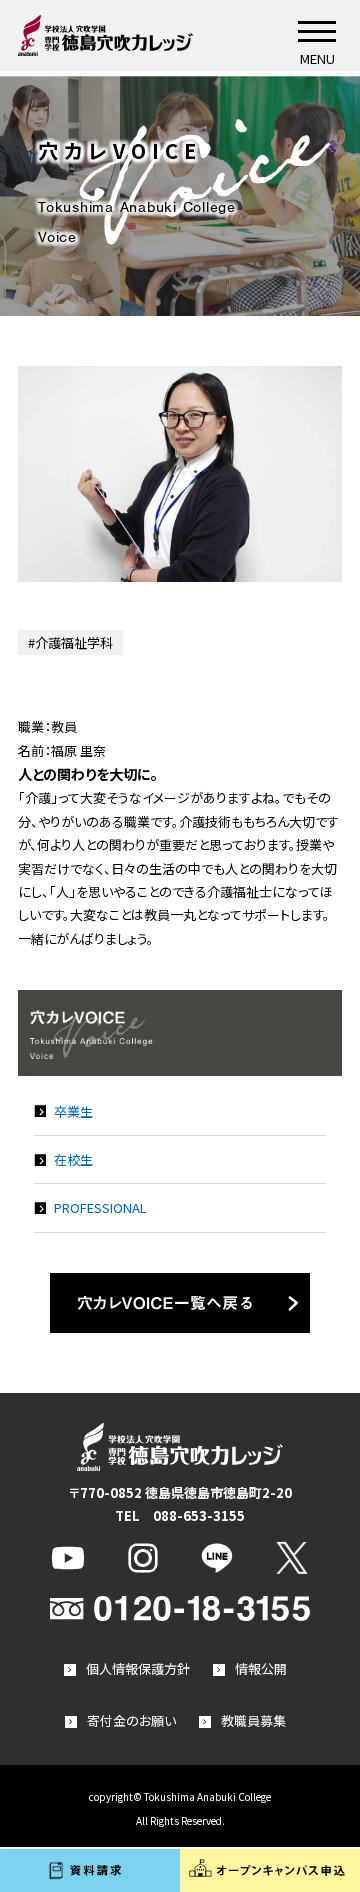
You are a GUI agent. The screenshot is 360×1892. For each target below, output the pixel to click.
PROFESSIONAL (100, 1207)
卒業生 (73, 1111)
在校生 (73, 1159)
